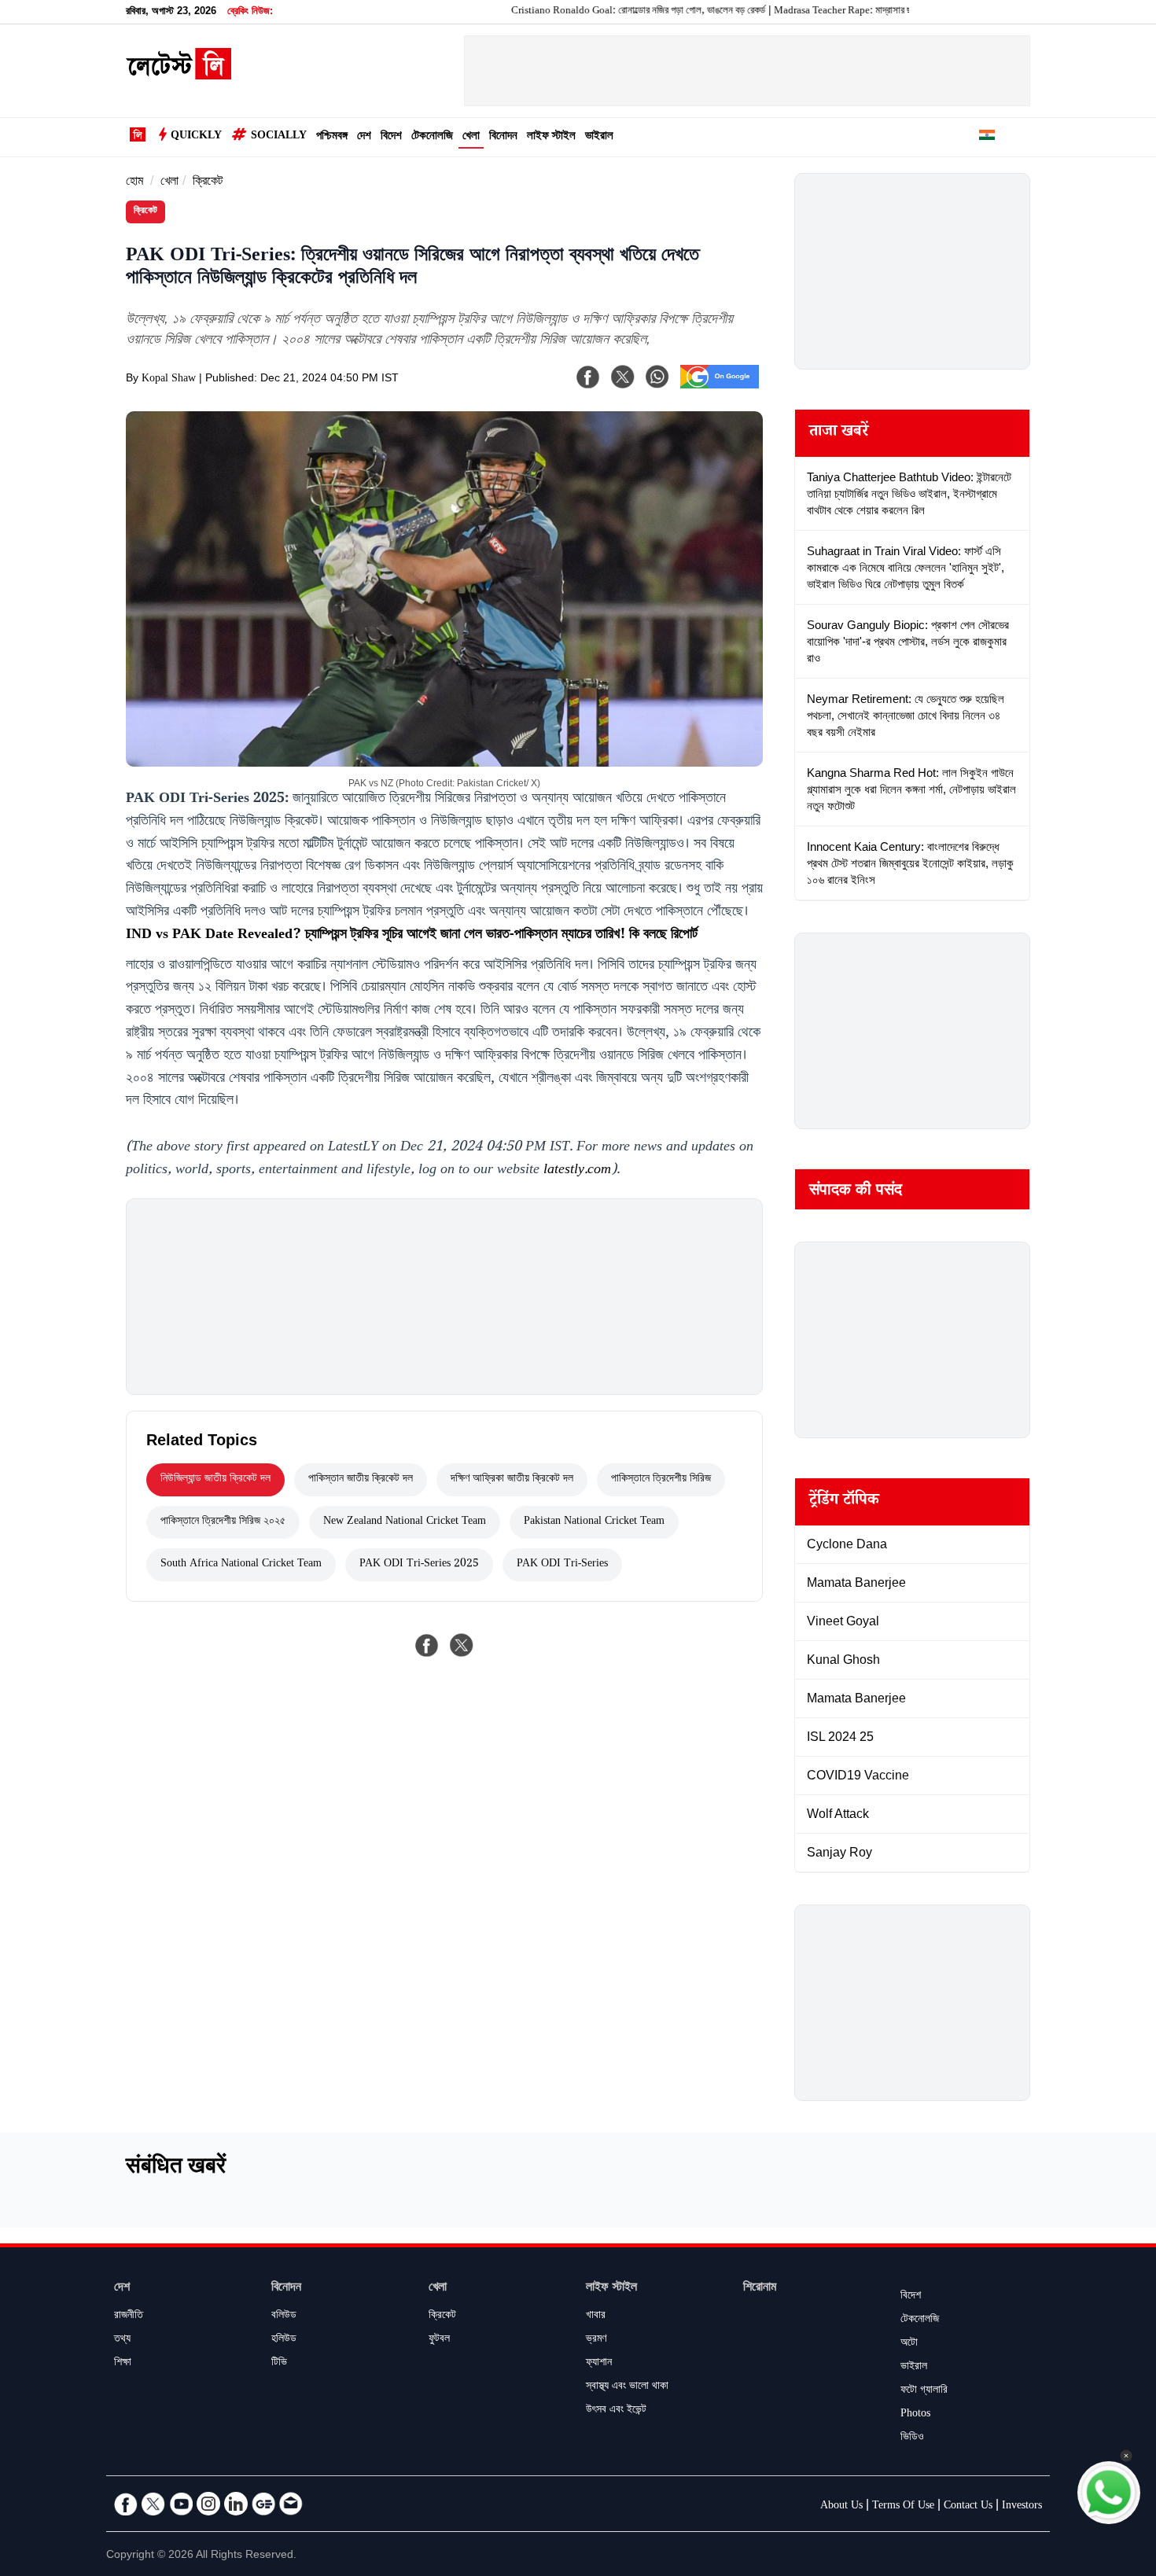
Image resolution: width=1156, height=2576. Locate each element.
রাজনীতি (129, 2317)
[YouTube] (181, 2504)
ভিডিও (912, 2438)
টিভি (279, 2364)
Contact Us (968, 2507)
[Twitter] (153, 2504)
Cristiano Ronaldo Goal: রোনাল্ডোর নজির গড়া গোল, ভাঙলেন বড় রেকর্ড (585, 12)
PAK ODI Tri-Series (562, 1565)
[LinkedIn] (236, 2504)
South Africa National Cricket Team (241, 1565)
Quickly (196, 137)
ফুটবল (439, 2340)
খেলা (471, 137)
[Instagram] (208, 2504)
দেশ (364, 137)
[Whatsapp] (657, 377)
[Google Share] (720, 387)
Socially (279, 137)
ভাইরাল (599, 137)
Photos (915, 2415)
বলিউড (284, 2317)
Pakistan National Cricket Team (594, 1522)
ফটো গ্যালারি (924, 2391)
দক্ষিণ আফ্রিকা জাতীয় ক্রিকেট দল (512, 1480)
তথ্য (122, 2340)
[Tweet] (462, 1645)
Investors (1022, 2507)
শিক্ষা (123, 2364)
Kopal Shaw (169, 380)
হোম (134, 183)
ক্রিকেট (208, 183)
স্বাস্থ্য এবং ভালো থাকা (627, 2387)
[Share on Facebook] (427, 1645)
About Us (841, 2507)
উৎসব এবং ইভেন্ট (616, 2411)
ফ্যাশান (599, 2364)
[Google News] (263, 2504)
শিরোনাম (760, 2289)
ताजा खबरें (839, 433)
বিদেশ (391, 137)
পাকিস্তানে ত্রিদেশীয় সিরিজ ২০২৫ (223, 1522)
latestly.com (577, 1171)
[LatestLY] (179, 75)
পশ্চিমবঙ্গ (332, 137)
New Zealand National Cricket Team (405, 1522)
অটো (909, 2344)
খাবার (596, 2317)
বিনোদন (503, 137)
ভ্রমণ (596, 2340)
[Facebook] (588, 377)
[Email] (291, 2504)
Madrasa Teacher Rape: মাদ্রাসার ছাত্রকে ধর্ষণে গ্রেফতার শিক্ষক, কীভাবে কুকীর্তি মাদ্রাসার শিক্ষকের (893, 12)
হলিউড (284, 2340)
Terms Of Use (903, 2507)
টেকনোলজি (432, 137)
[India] (987, 138)
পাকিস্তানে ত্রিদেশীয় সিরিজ (661, 1480)
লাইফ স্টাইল (551, 137)
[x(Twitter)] (623, 377)
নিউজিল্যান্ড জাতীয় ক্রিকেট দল (215, 1480)
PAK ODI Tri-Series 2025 (419, 1565)
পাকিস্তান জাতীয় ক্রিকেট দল (361, 1480)
